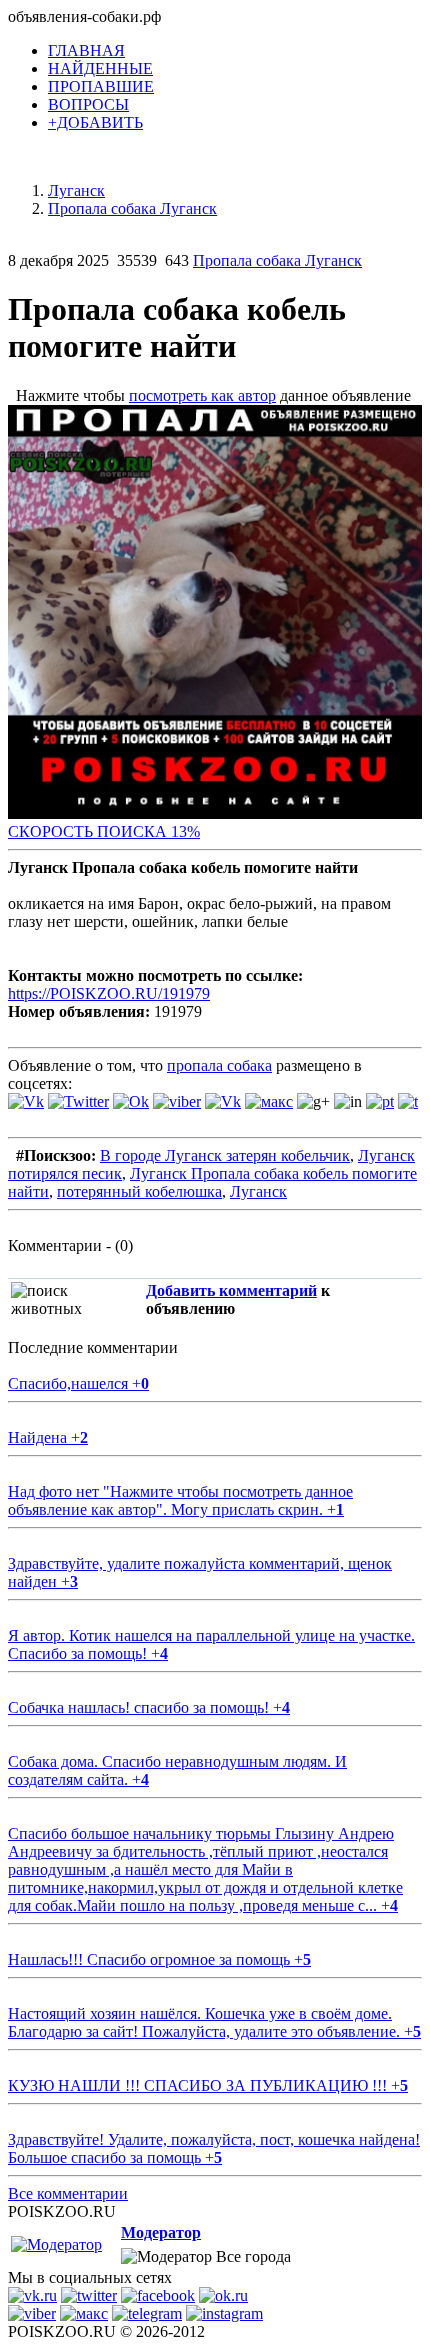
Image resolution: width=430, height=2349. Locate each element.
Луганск (258, 1191)
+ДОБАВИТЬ (95, 122)
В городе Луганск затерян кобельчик (225, 1155)
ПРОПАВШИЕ (101, 86)
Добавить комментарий (231, 1290)
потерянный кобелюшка (139, 1191)
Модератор (161, 2232)
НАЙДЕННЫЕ (100, 68)
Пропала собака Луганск (277, 260)
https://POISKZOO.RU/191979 (109, 993)
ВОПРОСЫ (88, 104)
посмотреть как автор (202, 395)
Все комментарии (68, 2193)
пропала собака (219, 1065)
